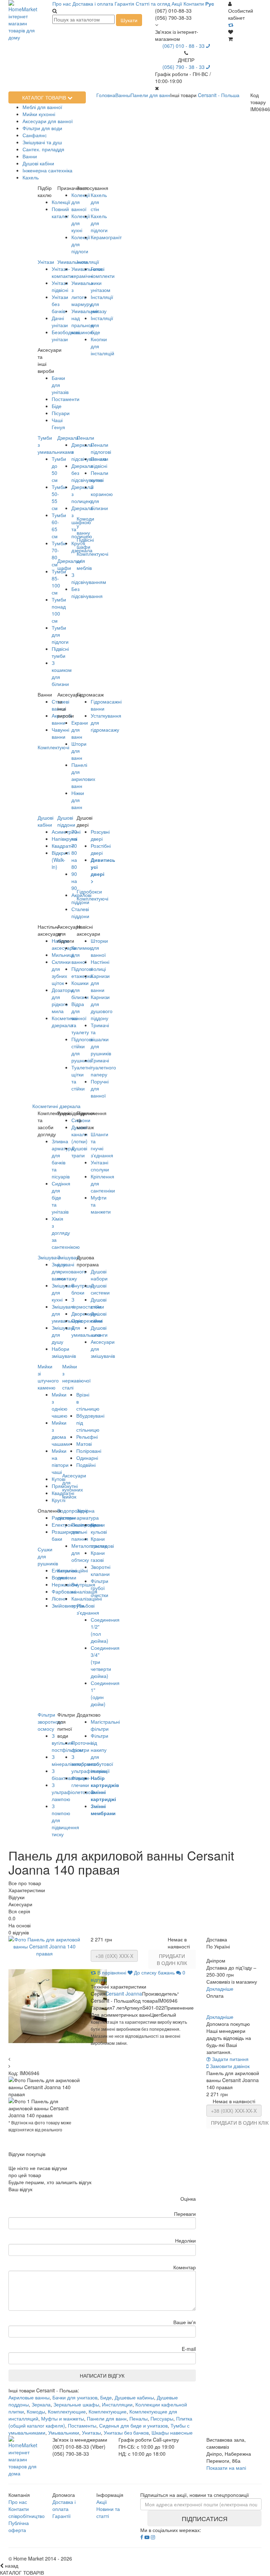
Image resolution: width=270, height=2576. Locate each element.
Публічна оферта (19, 2526)
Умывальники (64, 2432)
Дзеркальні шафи (70, 564)
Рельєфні (87, 1437)
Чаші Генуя (58, 424)
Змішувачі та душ (42, 142)
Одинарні (87, 1458)
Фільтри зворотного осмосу (50, 1722)
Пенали (85, 438)
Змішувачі (49, 1257)
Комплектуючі (92, 898)
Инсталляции (117, 2404)
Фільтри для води (42, 128)
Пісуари (61, 413)
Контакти (194, 4)
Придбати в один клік (172, 1959)
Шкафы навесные (172, 2432)
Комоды (36, 2411)
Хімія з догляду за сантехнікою (66, 1233)
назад (11, 2565)
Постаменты (82, 2425)
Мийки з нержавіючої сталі (76, 1377)
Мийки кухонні (39, 114)
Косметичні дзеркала (56, 1106)
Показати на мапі (226, 2468)
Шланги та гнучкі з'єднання (102, 1145)
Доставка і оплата (93, 4)
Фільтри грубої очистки (99, 1588)
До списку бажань (154, 1972)
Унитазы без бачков (126, 2432)
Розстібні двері (101, 849)
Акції (177, 4)
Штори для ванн (79, 751)
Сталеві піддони (80, 912)
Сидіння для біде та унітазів (61, 1197)
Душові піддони (66, 821)
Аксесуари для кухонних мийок (74, 1486)
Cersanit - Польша (219, 95)
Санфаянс (35, 135)
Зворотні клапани (101, 1570)
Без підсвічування (87, 592)
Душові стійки (99, 1303)
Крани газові (98, 1556)
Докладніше (220, 1989)
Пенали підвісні (99, 462)
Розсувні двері (100, 835)
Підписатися (205, 2518)
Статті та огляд (153, 4)
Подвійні (86, 1465)
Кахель (31, 177)
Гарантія (124, 4)
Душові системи (100, 1289)
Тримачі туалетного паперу (103, 1067)
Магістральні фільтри (105, 1725)
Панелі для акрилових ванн (83, 775)
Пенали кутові (99, 476)
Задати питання (230, 2059)
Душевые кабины (134, 2397)
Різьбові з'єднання (88, 1609)
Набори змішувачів (64, 1352)
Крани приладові (102, 1542)
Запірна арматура (88, 1514)
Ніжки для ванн (78, 800)
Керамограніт (106, 237)
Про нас (62, 4)
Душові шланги (99, 1331)
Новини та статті (108, 2512)
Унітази (46, 262)
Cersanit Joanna (124, 1993)
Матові (84, 1444)
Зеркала (41, 2404)
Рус (210, 4)
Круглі (59, 1500)
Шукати (129, 20)
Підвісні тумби (60, 652)
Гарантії (62, 2516)
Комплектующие (67, 2411)
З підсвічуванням (89, 578)
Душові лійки (99, 1317)
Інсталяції (88, 262)
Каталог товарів (45, 97)
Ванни (30, 156)
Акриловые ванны (29, 2397)
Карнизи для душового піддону (102, 1007)
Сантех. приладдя (43, 149)
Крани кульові (99, 1528)
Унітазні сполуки (100, 1166)
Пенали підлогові (101, 448)
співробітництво (27, 2516)
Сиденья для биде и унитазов (133, 2425)
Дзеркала (68, 438)
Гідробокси (89, 891)
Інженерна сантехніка (47, 170)
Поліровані (89, 1451)
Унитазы (91, 2432)
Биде (106, 2397)
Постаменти (66, 399)
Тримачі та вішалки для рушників (101, 1039)
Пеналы (139, 2418)
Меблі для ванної (42, 107)
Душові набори (99, 1275)
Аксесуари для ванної (48, 121)
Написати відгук (102, 2375)
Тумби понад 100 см (59, 610)
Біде (57, 406)
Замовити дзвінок (229, 2066)
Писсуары (162, 2418)
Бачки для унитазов (75, 2397)
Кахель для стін (99, 202)
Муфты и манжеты (63, 2418)
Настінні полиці (100, 965)
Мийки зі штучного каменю (48, 1377)
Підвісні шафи (85, 543)
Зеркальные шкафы (76, 2404)
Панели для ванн (107, 2418)
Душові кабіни (38, 163)
